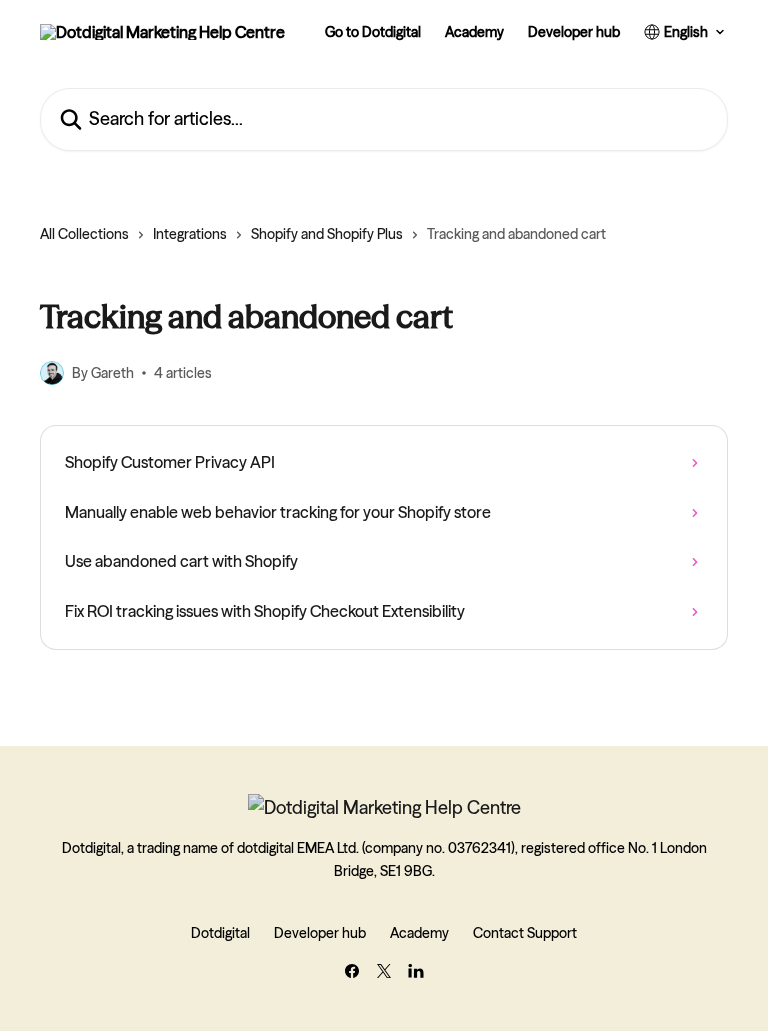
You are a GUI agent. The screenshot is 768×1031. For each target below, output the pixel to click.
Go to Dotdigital (373, 32)
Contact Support (525, 933)
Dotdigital (220, 933)
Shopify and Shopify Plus (327, 234)
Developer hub (574, 32)
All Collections (84, 234)
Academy (474, 32)
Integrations (190, 234)
